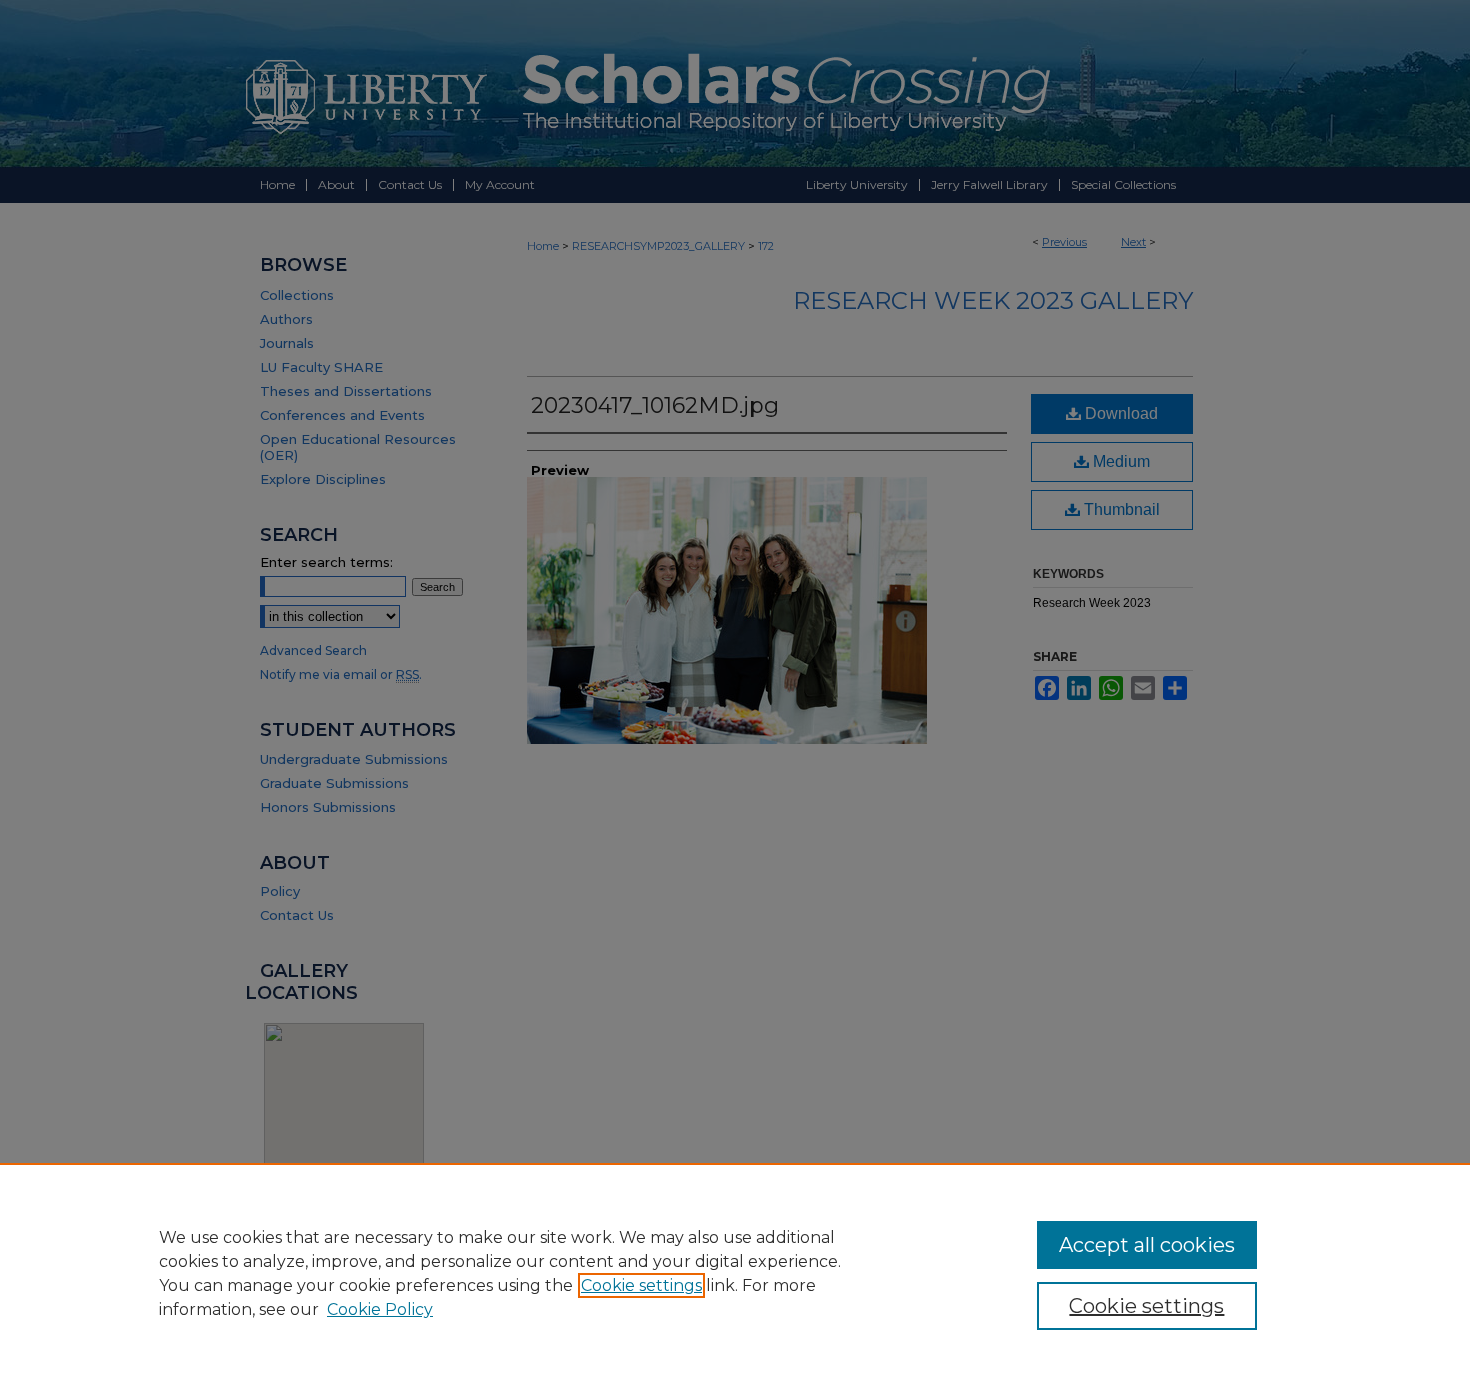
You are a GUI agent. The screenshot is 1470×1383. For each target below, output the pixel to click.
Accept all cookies (1147, 1245)
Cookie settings (641, 1285)
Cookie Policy (380, 1309)
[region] (735, 1273)
